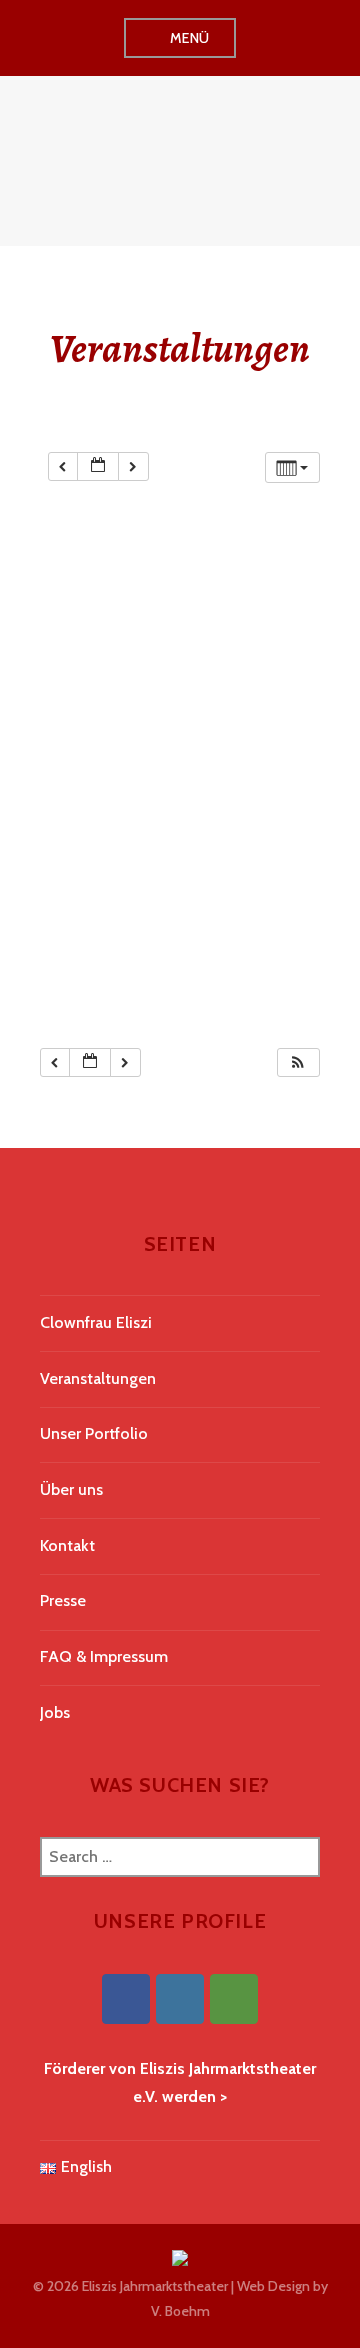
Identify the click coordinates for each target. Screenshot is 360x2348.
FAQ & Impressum (104, 1656)
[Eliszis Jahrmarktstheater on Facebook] (126, 1999)
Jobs (55, 1712)
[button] (298, 1062)
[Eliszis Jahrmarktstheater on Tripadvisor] (234, 1999)
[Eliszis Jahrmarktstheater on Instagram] (180, 1999)
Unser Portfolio (94, 1433)
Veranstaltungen (98, 1378)
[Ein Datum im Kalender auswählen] (98, 466)
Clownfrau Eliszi (96, 1322)
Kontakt (67, 1545)
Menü (190, 38)
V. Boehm (180, 2311)
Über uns (71, 1489)
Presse (63, 1600)
